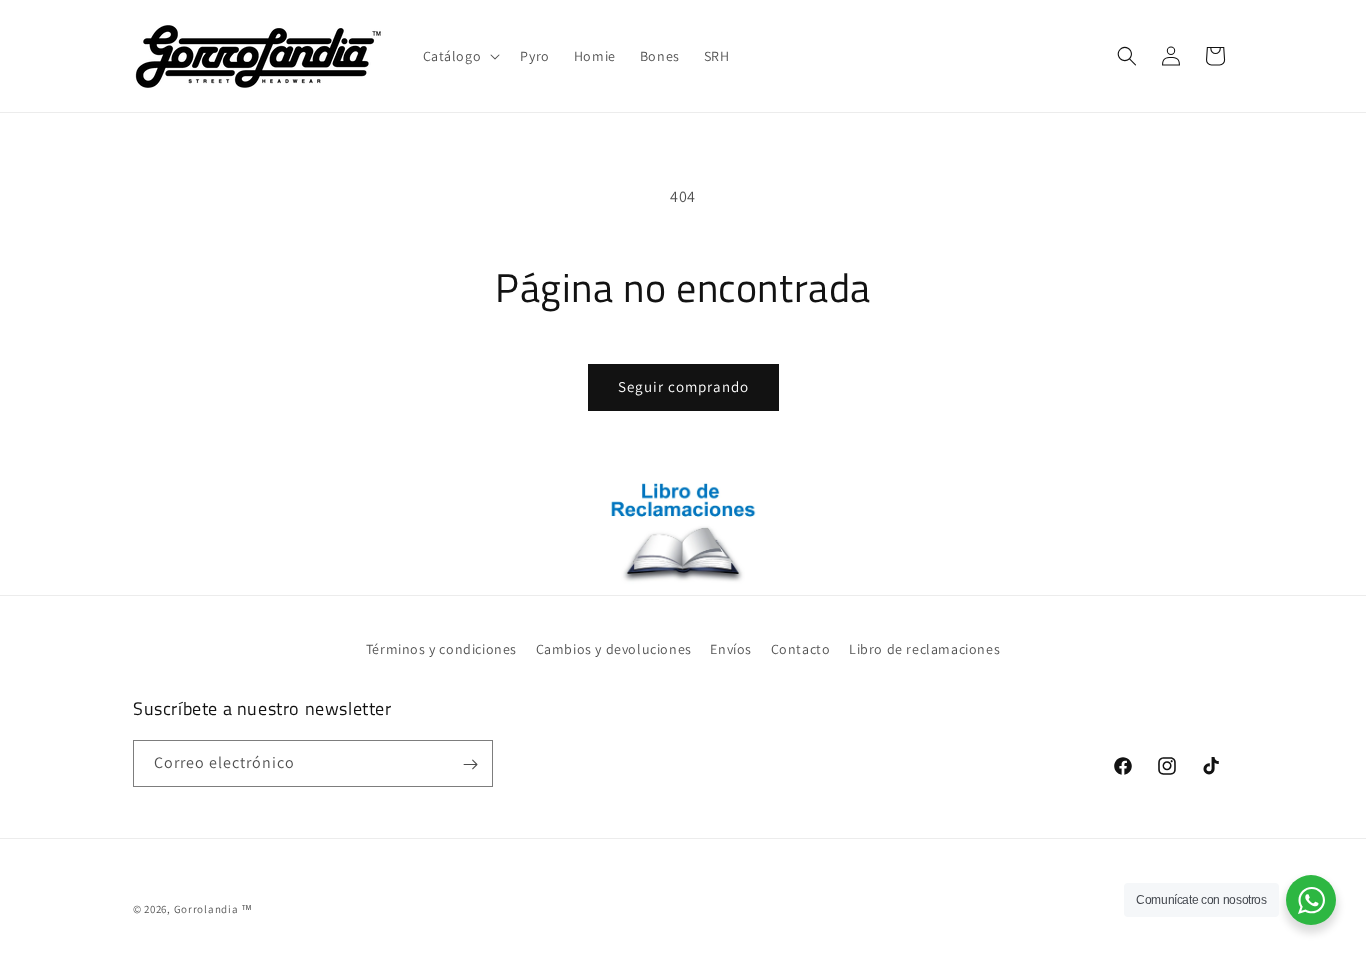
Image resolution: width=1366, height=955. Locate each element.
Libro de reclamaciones (924, 649)
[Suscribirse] (470, 764)
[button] (460, 56)
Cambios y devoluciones (614, 649)
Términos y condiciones (441, 649)
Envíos (731, 649)
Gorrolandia (206, 909)
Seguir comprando (683, 386)
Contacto (801, 649)
